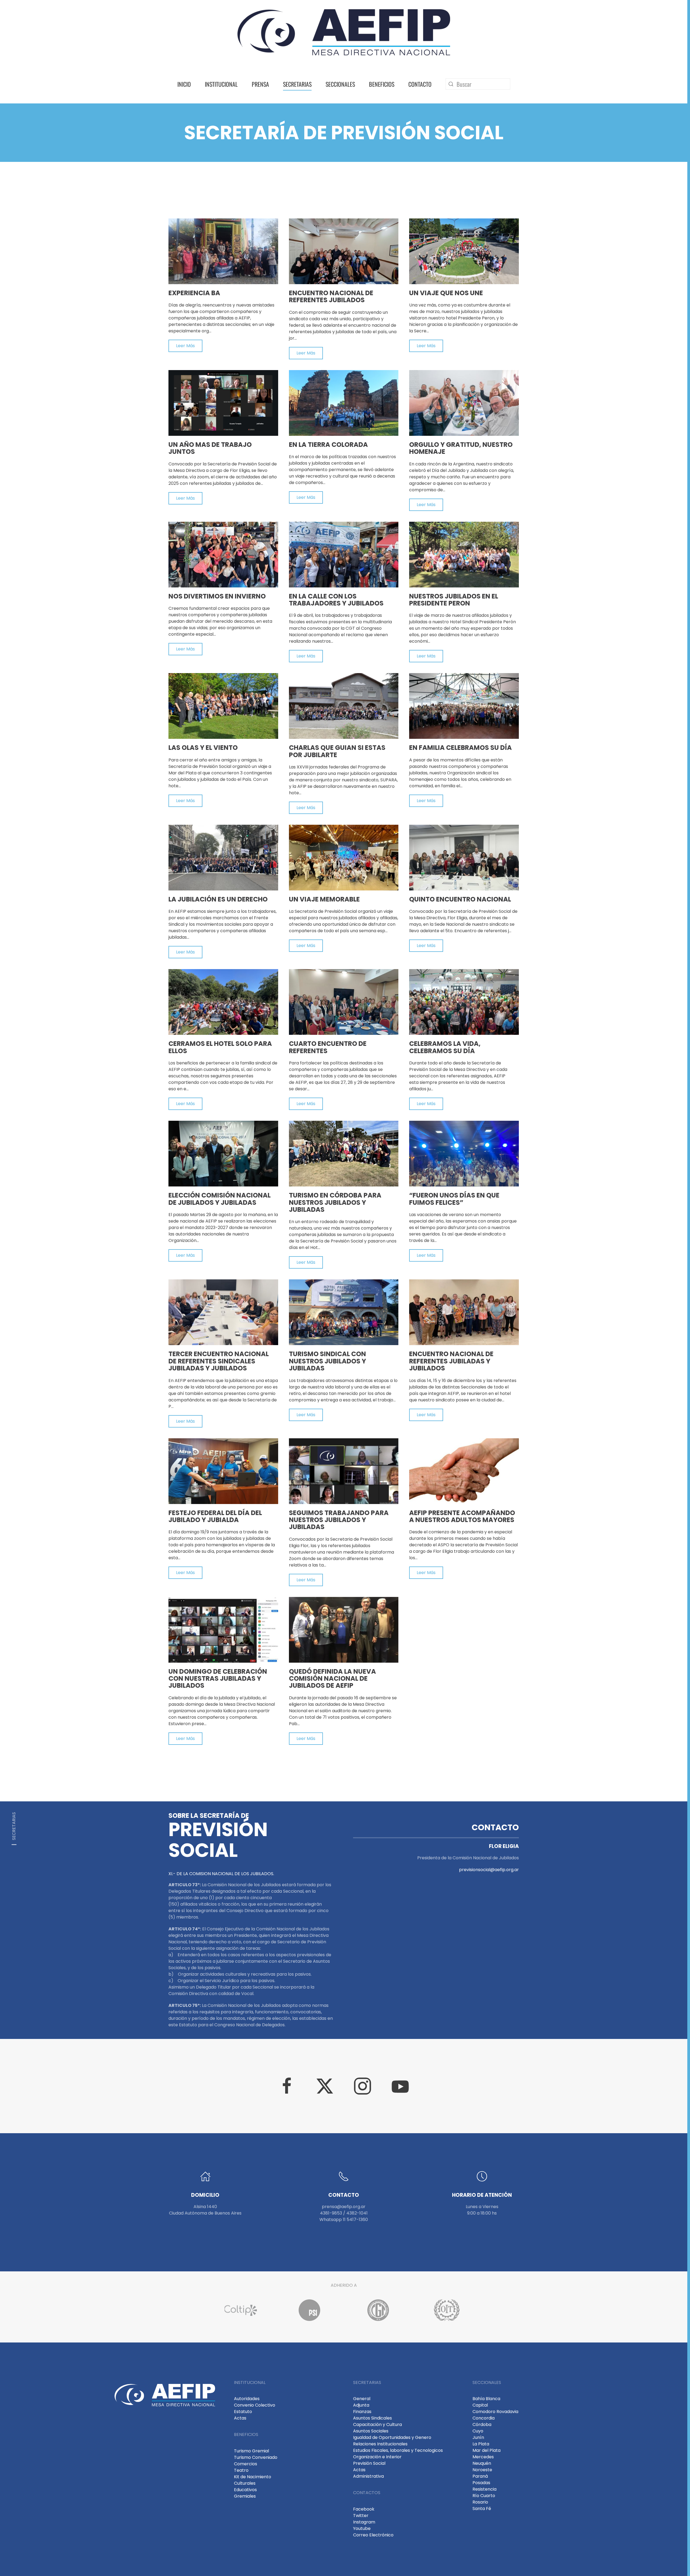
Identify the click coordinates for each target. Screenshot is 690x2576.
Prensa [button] (260, 84)
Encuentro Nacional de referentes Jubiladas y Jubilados (451, 1361)
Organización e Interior (377, 2457)
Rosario (480, 2502)
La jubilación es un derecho (218, 899)
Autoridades (247, 2399)
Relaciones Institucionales (380, 2444)
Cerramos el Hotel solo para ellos (220, 1047)
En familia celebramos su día (460, 748)
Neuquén (482, 2463)
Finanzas (362, 2412)
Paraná (480, 2476)
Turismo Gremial (251, 2451)
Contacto (420, 84)
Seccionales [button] (340, 84)
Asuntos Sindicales (372, 2418)
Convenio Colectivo (255, 2405)
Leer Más (185, 346)
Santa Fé (482, 2509)
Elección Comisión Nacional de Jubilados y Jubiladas (220, 1199)
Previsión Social (369, 2463)
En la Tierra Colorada (328, 445)
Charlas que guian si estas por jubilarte (337, 751)
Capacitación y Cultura (377, 2424)
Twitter (361, 2516)
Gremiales (245, 2496)
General (362, 2399)
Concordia (484, 2418)
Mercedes (483, 2457)
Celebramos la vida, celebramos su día (445, 1047)
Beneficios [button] (382, 84)
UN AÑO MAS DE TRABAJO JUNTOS (210, 448)
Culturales (245, 2483)
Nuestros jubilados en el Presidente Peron (454, 600)
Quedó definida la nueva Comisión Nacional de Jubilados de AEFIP (332, 1679)
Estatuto (243, 2412)
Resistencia (484, 2489)
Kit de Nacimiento (253, 2477)
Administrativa (368, 2476)
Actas (240, 2418)
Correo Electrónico (373, 2535)
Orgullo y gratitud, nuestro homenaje (461, 448)
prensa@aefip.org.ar (344, 2207)
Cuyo (478, 2431)
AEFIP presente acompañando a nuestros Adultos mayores (462, 1516)
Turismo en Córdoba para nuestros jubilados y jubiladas (335, 1202)
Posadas (481, 2483)
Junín (478, 2437)
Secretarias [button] (297, 84)
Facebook (364, 2509)
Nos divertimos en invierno (217, 596)
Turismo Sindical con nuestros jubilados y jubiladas (327, 1361)
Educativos (245, 2490)
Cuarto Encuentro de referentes (328, 1047)
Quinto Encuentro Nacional (460, 899)
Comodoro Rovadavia (495, 2412)
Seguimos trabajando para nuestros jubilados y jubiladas (339, 1520)
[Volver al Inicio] (344, 32)
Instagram (364, 2522)
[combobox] (478, 84)
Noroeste (482, 2470)
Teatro (241, 2470)
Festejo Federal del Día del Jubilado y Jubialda (215, 1516)
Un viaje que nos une (446, 293)
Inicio (184, 84)
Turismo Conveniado (256, 2457)
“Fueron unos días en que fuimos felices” (454, 1199)
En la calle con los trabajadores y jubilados (336, 600)
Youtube (362, 2528)
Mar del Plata (487, 2450)
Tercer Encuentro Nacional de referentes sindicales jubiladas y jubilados (219, 1361)
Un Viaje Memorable (324, 899)
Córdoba (482, 2424)
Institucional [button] (221, 84)
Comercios (246, 2464)
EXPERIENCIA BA (194, 293)
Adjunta (361, 2405)
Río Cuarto (484, 2496)
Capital (480, 2405)
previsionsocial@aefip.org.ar (489, 1870)
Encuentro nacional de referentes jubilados (331, 296)
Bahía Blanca (486, 2399)
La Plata (481, 2444)
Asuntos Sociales (371, 2431)
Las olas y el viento (203, 748)
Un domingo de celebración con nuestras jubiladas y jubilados (218, 1679)
